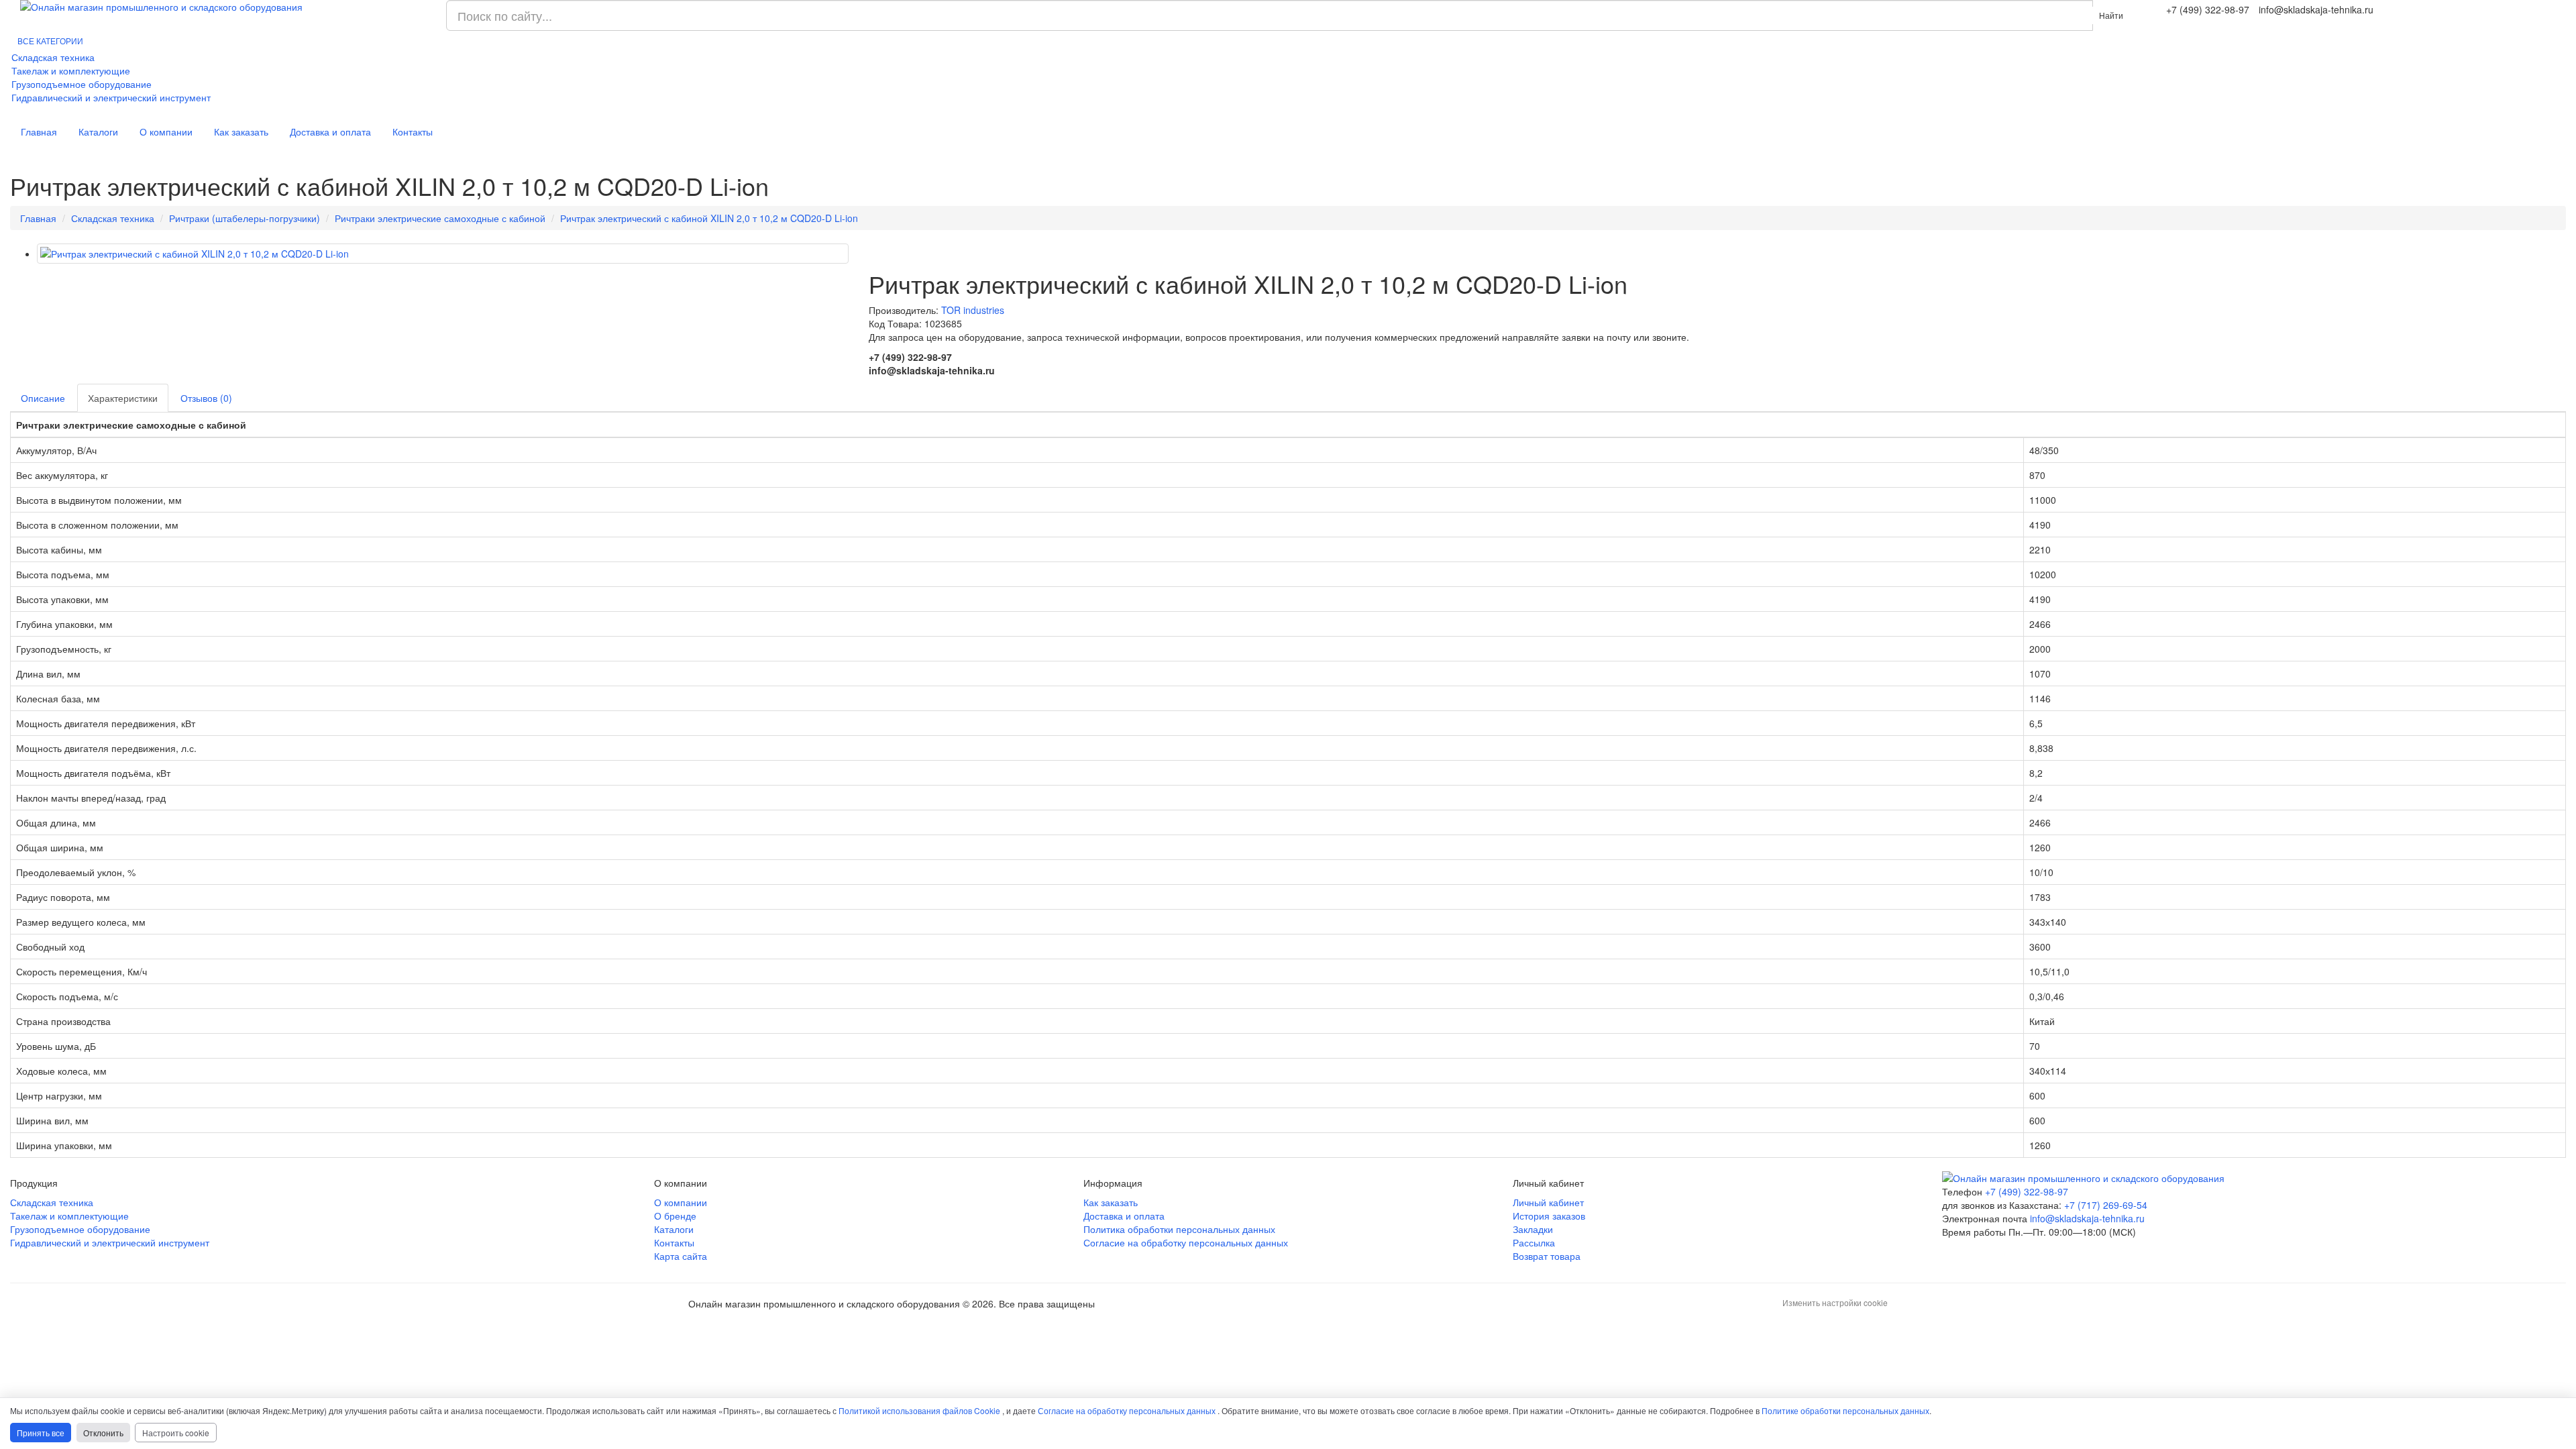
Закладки (1533, 1229)
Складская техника (53, 57)
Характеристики (123, 398)
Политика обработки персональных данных (1179, 1229)
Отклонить (103, 1433)
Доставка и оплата (330, 131)
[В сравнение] (888, 252)
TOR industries (973, 310)
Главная (39, 131)
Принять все (41, 1433)
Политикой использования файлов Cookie (919, 1410)
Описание (43, 398)
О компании (166, 131)
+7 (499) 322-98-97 (2027, 1191)
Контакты (413, 131)
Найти (2111, 15)
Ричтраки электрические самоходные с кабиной (440, 218)
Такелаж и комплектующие (71, 70)
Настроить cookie (176, 1433)
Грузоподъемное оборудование (82, 84)
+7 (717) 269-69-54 (2106, 1205)
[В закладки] (875, 252)
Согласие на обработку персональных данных (1186, 1242)
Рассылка (1534, 1242)
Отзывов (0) (206, 398)
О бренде (675, 1216)
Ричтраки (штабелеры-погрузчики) (245, 218)
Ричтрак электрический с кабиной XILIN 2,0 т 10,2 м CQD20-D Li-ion (709, 218)
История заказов (1549, 1216)
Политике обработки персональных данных (1845, 1410)
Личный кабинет (1548, 1202)
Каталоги (98, 131)
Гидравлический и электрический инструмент (111, 97)
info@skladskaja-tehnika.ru (2087, 1218)
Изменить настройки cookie (1835, 1302)
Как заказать (241, 131)
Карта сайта (681, 1256)
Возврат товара (1547, 1256)
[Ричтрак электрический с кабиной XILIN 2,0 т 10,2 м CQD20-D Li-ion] (443, 254)
